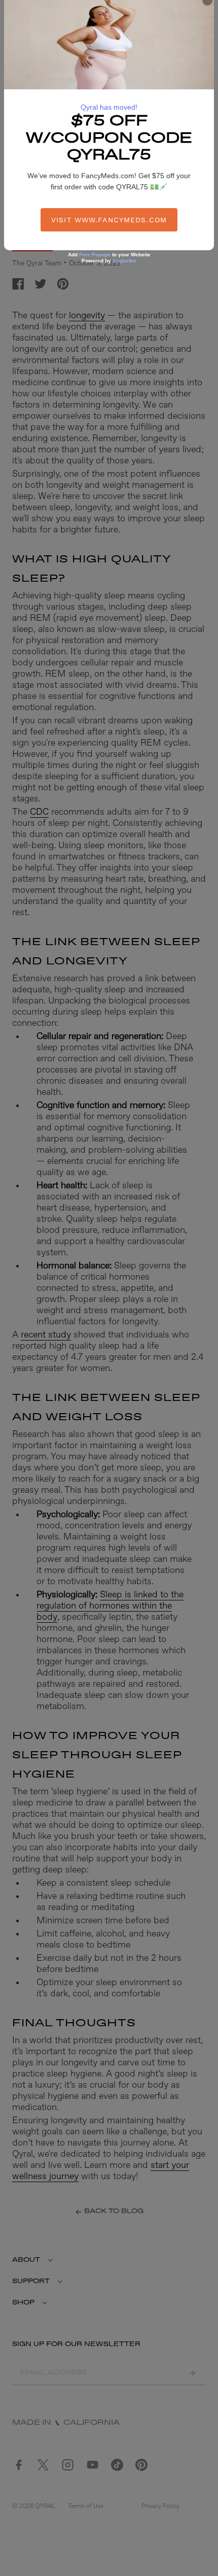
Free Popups (95, 255)
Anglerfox (124, 261)
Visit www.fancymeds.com (109, 220)
